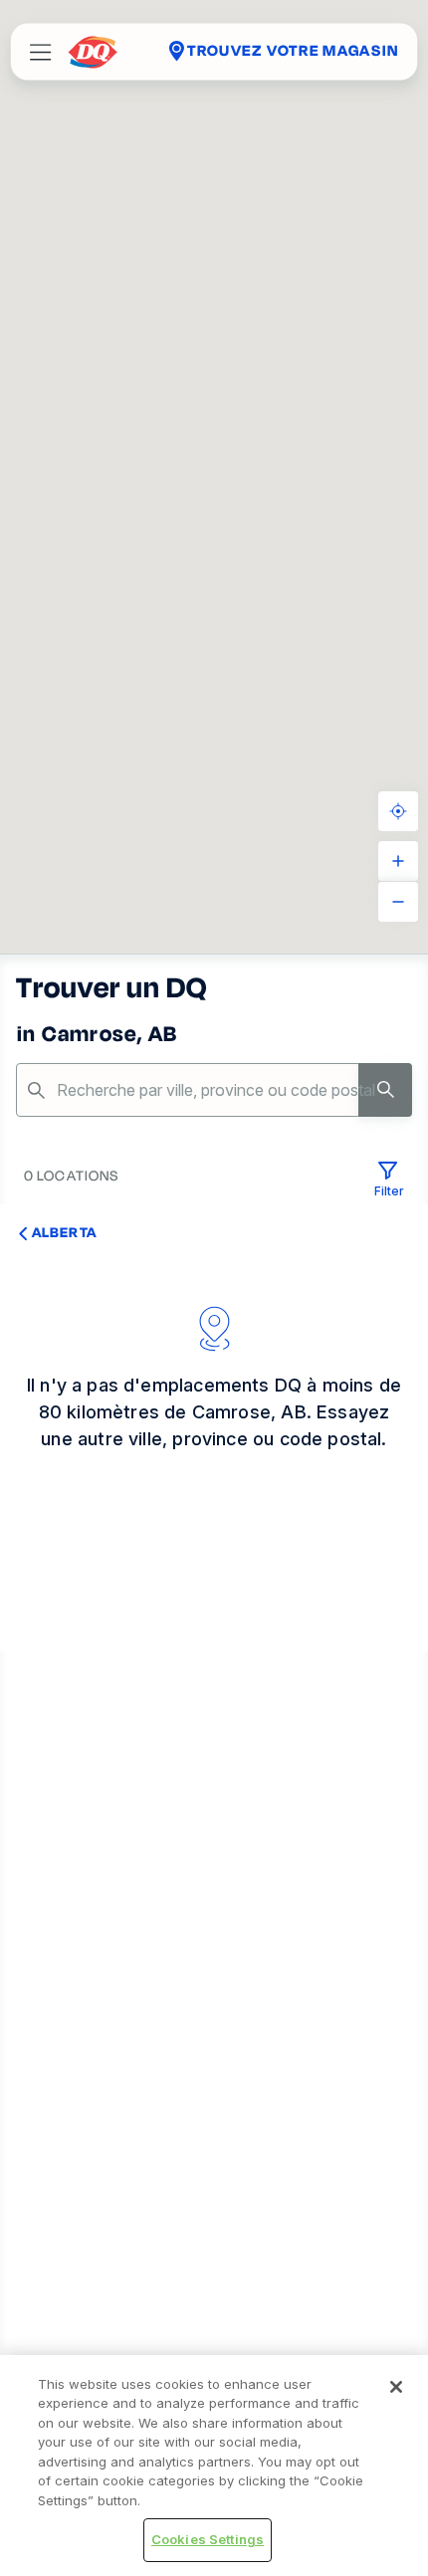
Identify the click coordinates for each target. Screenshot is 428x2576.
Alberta (64, 1232)
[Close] (396, 2387)
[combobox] (214, 1090)
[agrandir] (398, 861)
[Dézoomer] (398, 902)
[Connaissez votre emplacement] (398, 811)
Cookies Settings (208, 2539)
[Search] (385, 1090)
